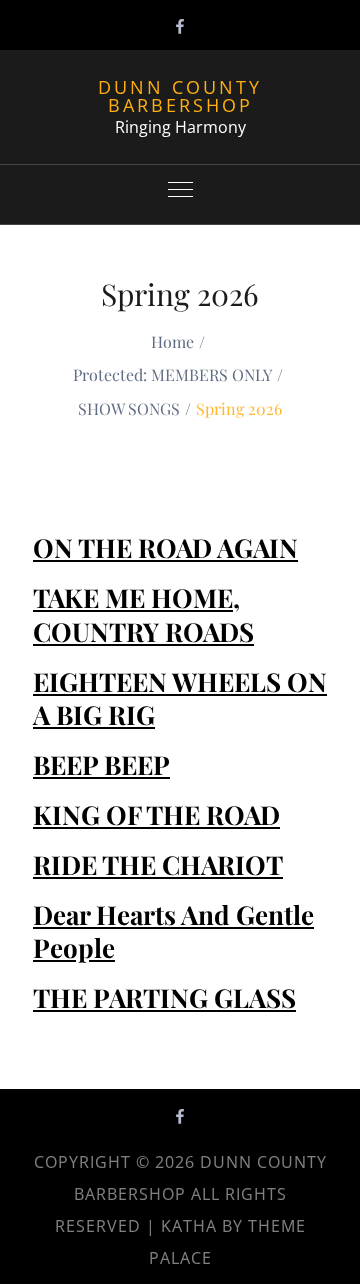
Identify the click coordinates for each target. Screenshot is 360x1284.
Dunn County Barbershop (180, 96)
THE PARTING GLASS (164, 997)
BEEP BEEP (101, 764)
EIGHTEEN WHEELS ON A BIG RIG (180, 698)
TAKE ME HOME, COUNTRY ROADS (143, 614)
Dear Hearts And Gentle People (173, 931)
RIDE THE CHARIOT (158, 864)
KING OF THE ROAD (156, 814)
